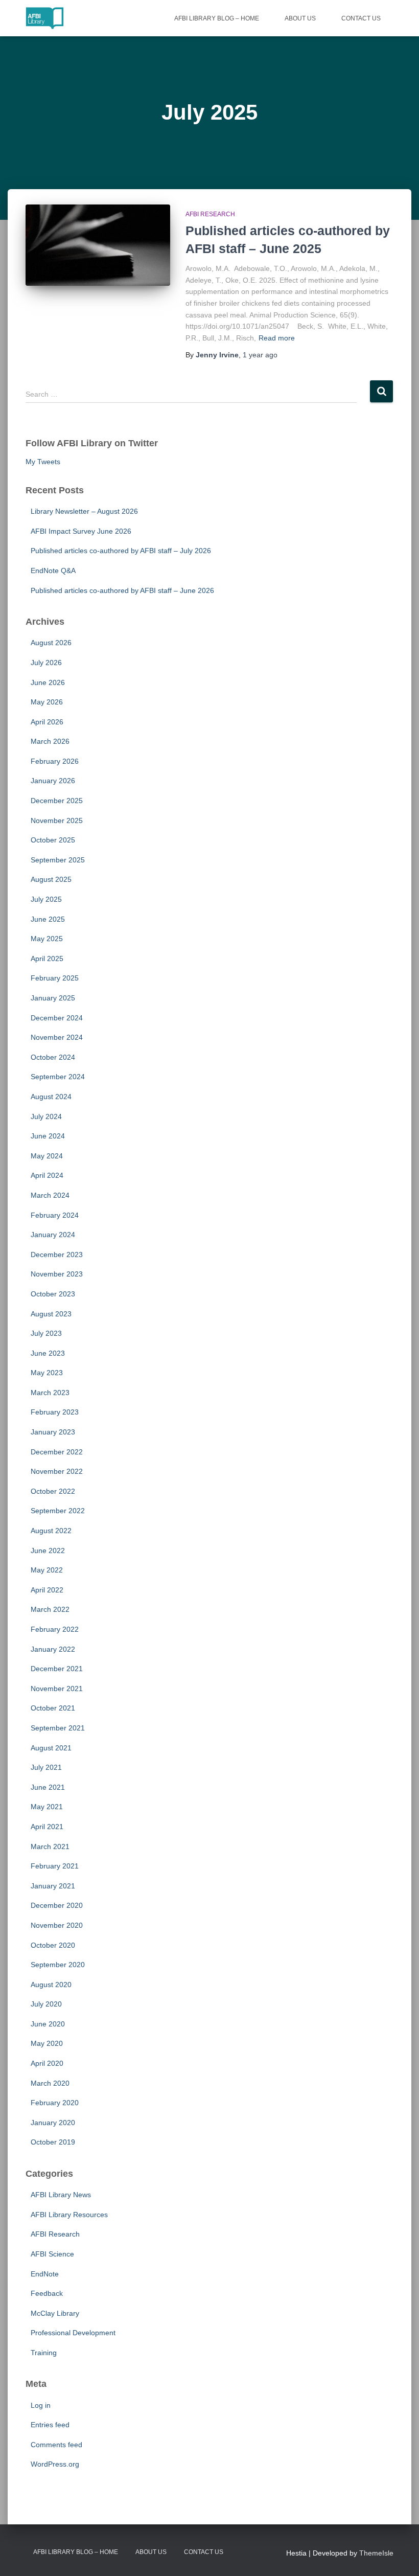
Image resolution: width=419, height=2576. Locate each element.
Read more (277, 338)
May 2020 (47, 2043)
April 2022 (47, 1590)
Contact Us (361, 18)
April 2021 (47, 1827)
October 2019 (53, 2142)
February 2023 (55, 1412)
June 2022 (48, 1551)
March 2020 (50, 2083)
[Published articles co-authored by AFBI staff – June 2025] (98, 245)
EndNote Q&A (53, 571)
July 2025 (46, 899)
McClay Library (55, 2313)
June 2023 (48, 1353)
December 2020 (57, 1905)
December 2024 (57, 1018)
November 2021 (57, 1689)
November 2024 (57, 1037)
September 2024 (58, 1077)
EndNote (45, 2274)
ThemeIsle (376, 2553)
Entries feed (50, 2425)
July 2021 (46, 1767)
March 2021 (50, 1846)
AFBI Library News (61, 2195)
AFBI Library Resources (69, 2215)
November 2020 (57, 1925)
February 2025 (55, 978)
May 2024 (47, 1156)
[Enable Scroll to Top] (399, 2556)
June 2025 (48, 919)
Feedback (47, 2293)
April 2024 (47, 1175)
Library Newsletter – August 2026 (84, 511)
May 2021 (47, 1807)
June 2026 (48, 682)
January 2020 (53, 2123)
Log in (41, 2405)
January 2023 (53, 1432)
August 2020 (51, 1985)
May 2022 (47, 1570)
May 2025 (47, 939)
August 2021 (51, 1748)
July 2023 (46, 1333)
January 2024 (53, 1235)
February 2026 (55, 761)
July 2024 (46, 1116)
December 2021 (57, 1669)
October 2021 (53, 1708)
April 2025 (47, 959)
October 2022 (53, 1491)
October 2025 (53, 840)
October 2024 (53, 1057)
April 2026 (47, 722)
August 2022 (51, 1531)
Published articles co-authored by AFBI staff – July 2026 (121, 551)
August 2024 (51, 1097)
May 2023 (47, 1373)
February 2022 (55, 1629)
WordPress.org (55, 2464)
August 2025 (51, 879)
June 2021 (48, 1787)
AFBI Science (52, 2254)
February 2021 (55, 1866)
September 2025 (58, 860)
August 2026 (51, 643)
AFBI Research (210, 214)
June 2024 (48, 1136)
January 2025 (53, 998)
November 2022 (57, 1471)
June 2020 (48, 2024)
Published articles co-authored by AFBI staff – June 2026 (122, 590)
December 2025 (57, 801)
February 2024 (55, 1215)
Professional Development (73, 2333)
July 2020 (46, 2004)
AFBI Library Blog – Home (217, 18)
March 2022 (50, 1609)
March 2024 (50, 1195)
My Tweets (43, 462)
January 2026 (53, 781)
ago (260, 355)
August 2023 (51, 1314)
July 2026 (46, 663)
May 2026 (47, 702)
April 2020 (47, 2063)
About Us (300, 18)
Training (44, 2353)
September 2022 (58, 1511)
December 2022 (57, 1452)
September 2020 (58, 1965)
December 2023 (57, 1255)
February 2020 (55, 2103)
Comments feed (56, 2445)
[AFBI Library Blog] (45, 18)
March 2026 (50, 741)
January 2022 (53, 1649)
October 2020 (53, 1945)
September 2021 (58, 1728)
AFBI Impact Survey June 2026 (81, 531)
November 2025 (57, 820)
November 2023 (57, 1274)
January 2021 (53, 1886)
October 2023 (53, 1294)
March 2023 (50, 1393)
